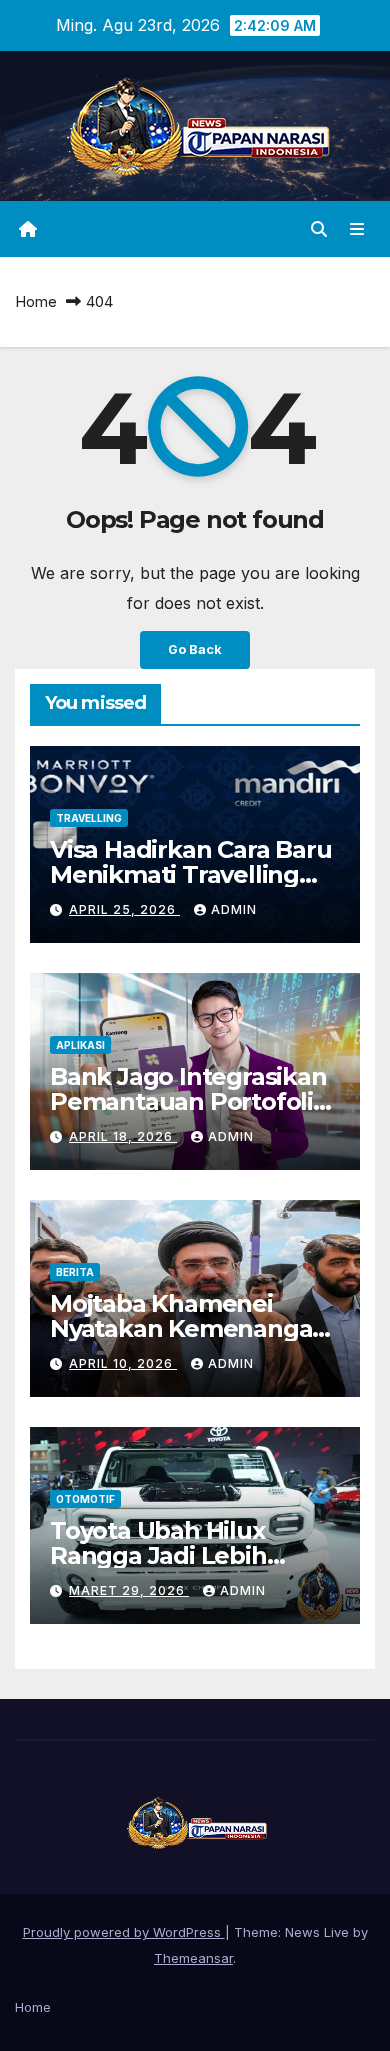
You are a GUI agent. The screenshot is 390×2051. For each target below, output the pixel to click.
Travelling (89, 818)
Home (36, 301)
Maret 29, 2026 (129, 1590)
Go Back (195, 649)
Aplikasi (80, 1045)
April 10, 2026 (123, 1363)
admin (234, 909)
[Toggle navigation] (357, 229)
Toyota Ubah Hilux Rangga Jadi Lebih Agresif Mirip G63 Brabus (194, 1555)
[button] (319, 229)
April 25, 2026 (124, 909)
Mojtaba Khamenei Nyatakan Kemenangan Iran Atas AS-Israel (189, 1328)
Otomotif (85, 1499)
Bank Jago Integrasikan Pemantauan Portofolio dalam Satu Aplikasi (189, 1101)
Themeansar (193, 1958)
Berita (75, 1272)
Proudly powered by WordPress (124, 1932)
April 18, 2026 (123, 1136)
